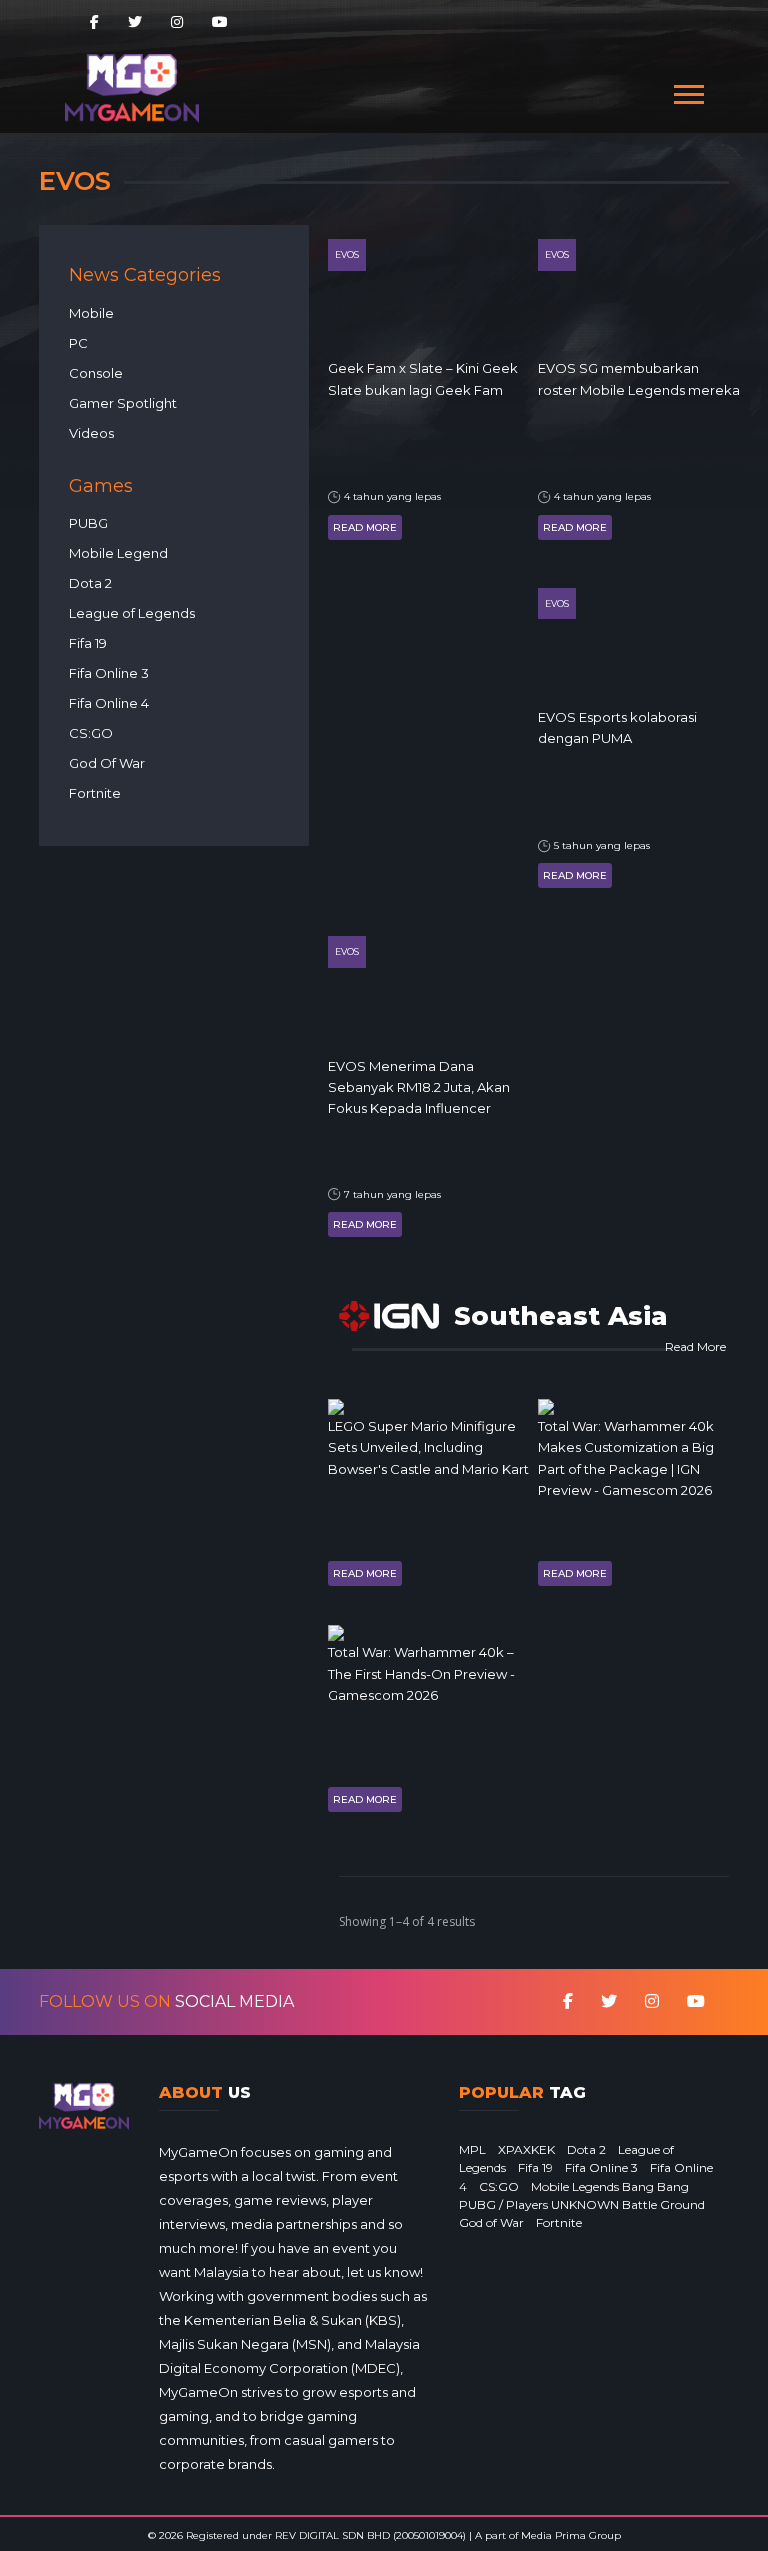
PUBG (88, 523)
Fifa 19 (88, 643)
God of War (491, 2222)
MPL (472, 2149)
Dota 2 (90, 583)
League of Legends (132, 613)
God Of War (107, 763)
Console (96, 373)
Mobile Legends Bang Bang (610, 2186)
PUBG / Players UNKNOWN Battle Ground (582, 2204)
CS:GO (91, 733)
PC (78, 343)
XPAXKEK (526, 2149)
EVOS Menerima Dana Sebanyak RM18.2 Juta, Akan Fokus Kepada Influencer (419, 1087)
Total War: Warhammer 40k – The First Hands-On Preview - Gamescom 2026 (421, 1673)
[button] (687, 90)
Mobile (91, 313)
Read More (365, 527)
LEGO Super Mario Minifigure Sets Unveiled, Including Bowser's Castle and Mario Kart (428, 1447)
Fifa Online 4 (109, 703)
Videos (91, 433)
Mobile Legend (118, 553)
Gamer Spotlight (123, 403)
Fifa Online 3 (109, 673)
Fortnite (95, 793)
